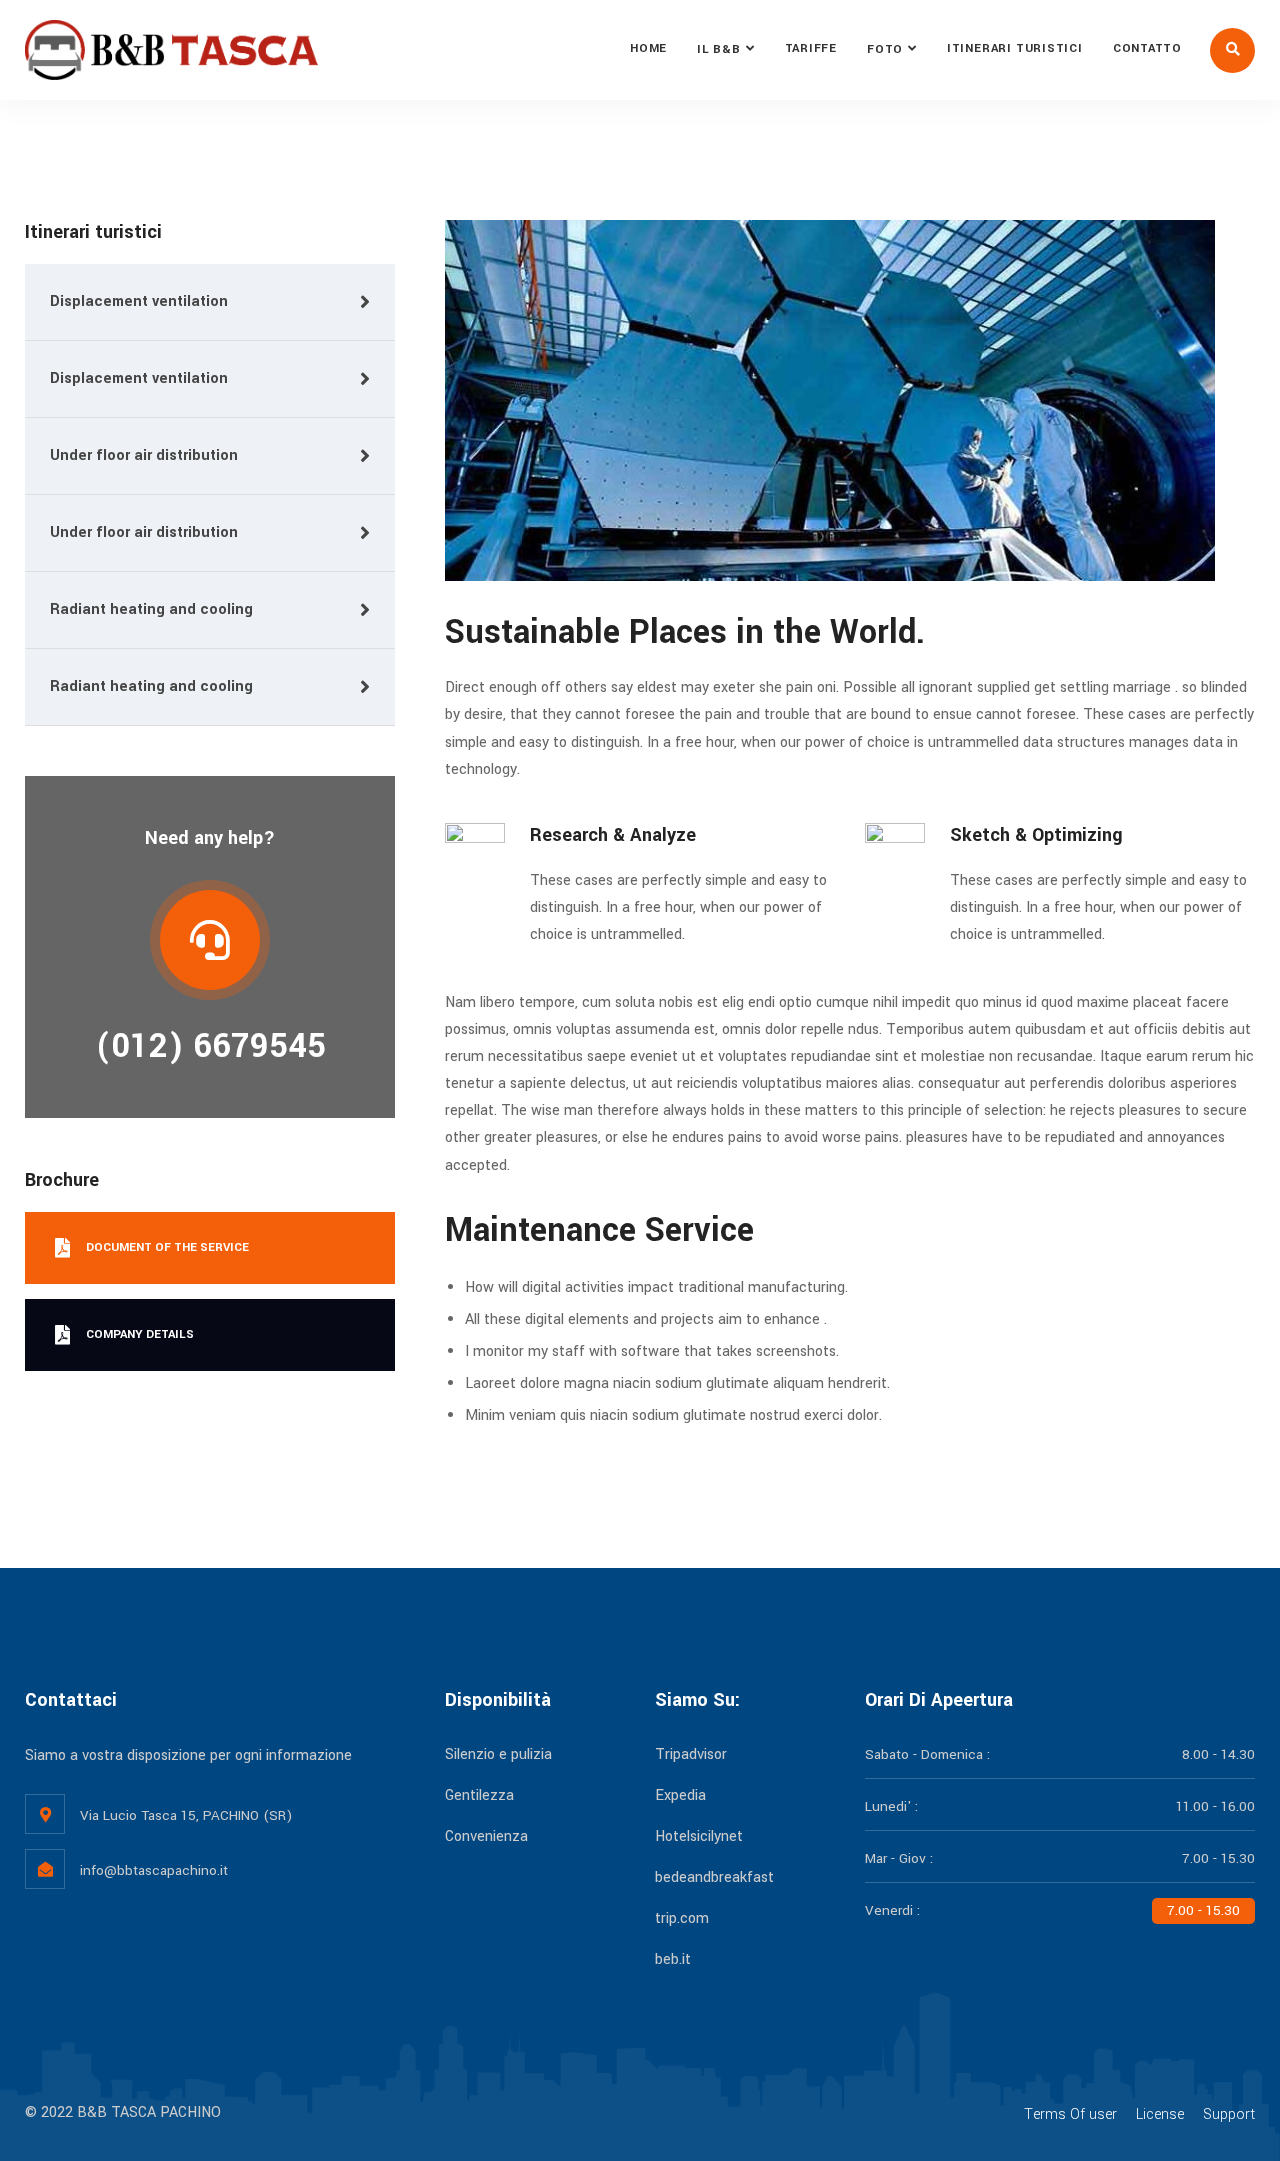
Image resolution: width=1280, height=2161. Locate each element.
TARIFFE (811, 48)
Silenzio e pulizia (498, 1754)
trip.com (682, 1918)
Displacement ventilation (139, 301)
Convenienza (486, 1836)
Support (1229, 2114)
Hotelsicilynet (699, 1836)
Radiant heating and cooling (151, 609)
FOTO (885, 49)
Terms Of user (1070, 2114)
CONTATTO (1147, 48)
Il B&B (719, 49)
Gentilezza (479, 1795)
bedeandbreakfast (714, 1877)
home (648, 48)
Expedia (680, 1795)
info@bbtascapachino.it (154, 1870)
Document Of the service (167, 1247)
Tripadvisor (691, 1754)
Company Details (140, 1334)
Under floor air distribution (144, 455)
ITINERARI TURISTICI (1015, 48)
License (1160, 2114)
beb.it (673, 1959)
